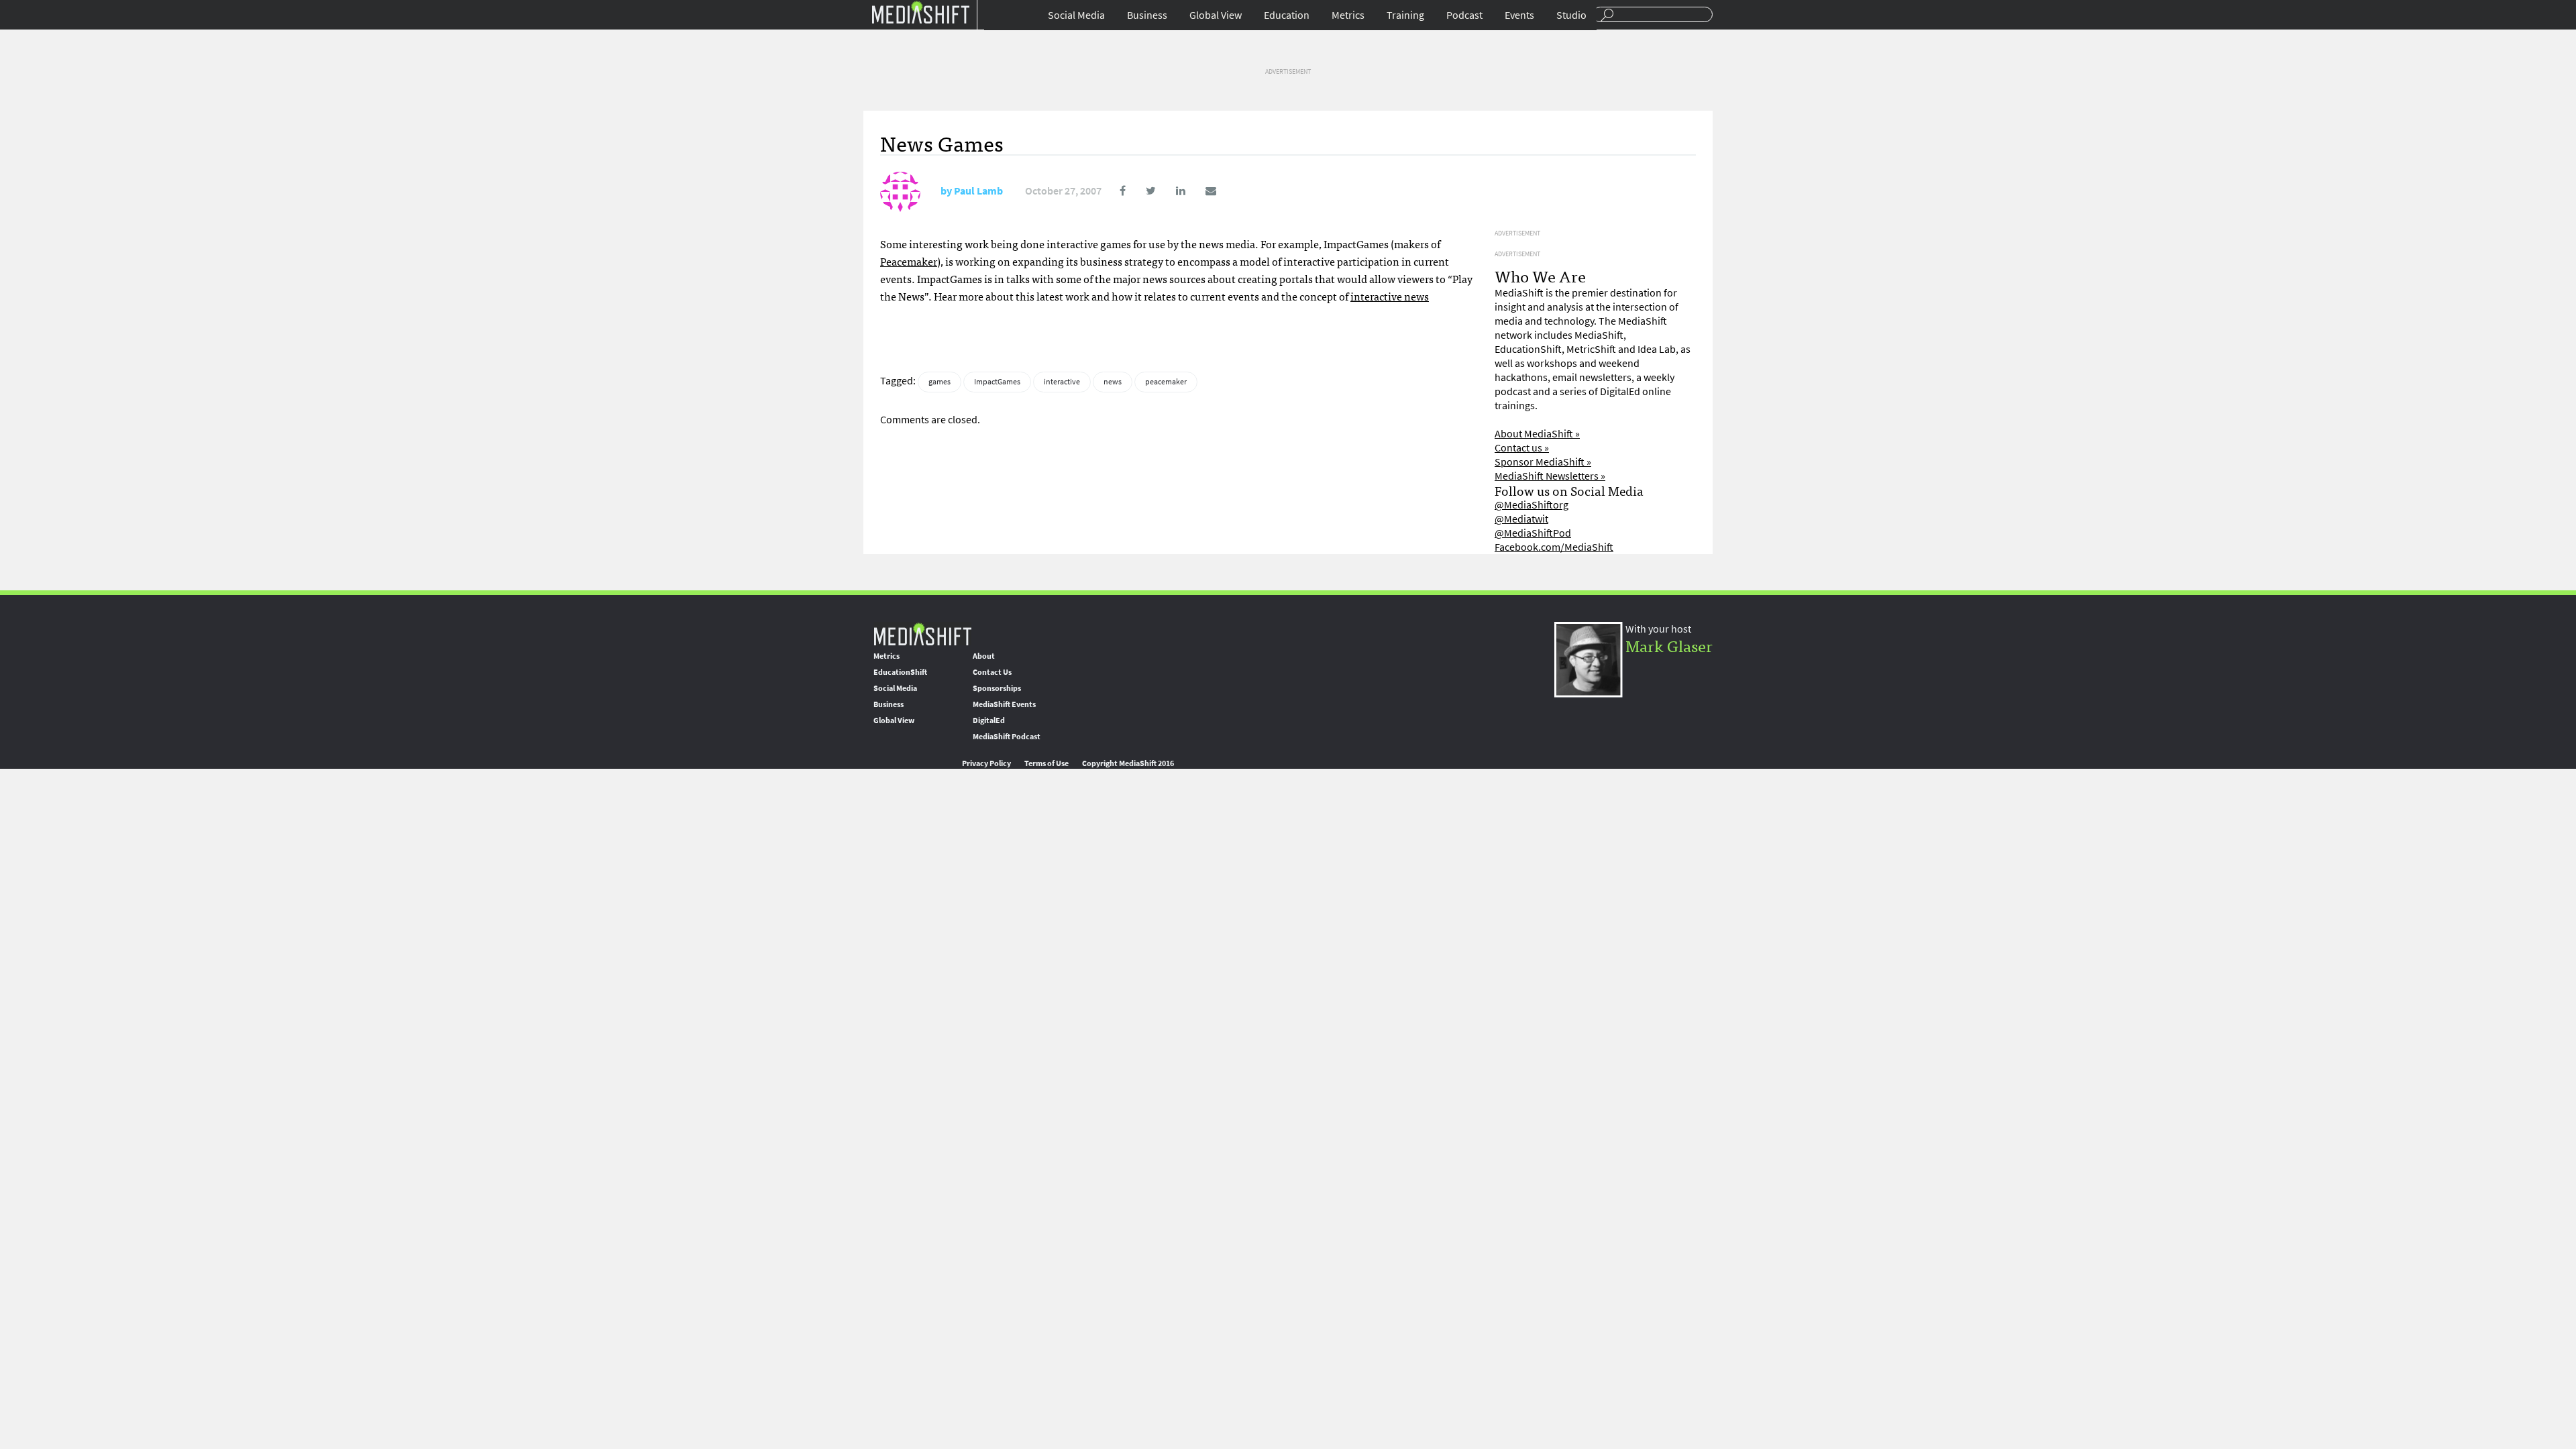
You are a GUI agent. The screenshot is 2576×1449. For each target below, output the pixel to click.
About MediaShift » (1537, 434)
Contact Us (992, 672)
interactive (1062, 382)
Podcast (1464, 15)
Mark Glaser (1669, 645)
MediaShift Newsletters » (1550, 476)
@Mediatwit (1521, 519)
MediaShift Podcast (1007, 737)
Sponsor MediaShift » (1543, 462)
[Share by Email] (1202, 191)
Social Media (1076, 15)
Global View (1216, 15)
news (1113, 382)
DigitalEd (989, 720)
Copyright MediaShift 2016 (1128, 763)
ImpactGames (997, 382)
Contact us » (1522, 448)
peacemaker (1166, 382)
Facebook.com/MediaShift (1554, 547)
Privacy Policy (986, 763)
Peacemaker (909, 261)
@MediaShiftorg (1532, 505)
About (984, 656)
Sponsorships (997, 688)
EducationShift (900, 672)
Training (1405, 15)
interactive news (1390, 296)
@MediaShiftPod (1533, 533)
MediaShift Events (1004, 704)
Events (1519, 15)
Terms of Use (1046, 763)
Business (1147, 15)
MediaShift (922, 634)
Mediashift (920, 12)
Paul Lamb (978, 191)
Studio (1571, 15)
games (940, 382)
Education (1287, 15)
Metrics (1348, 15)
